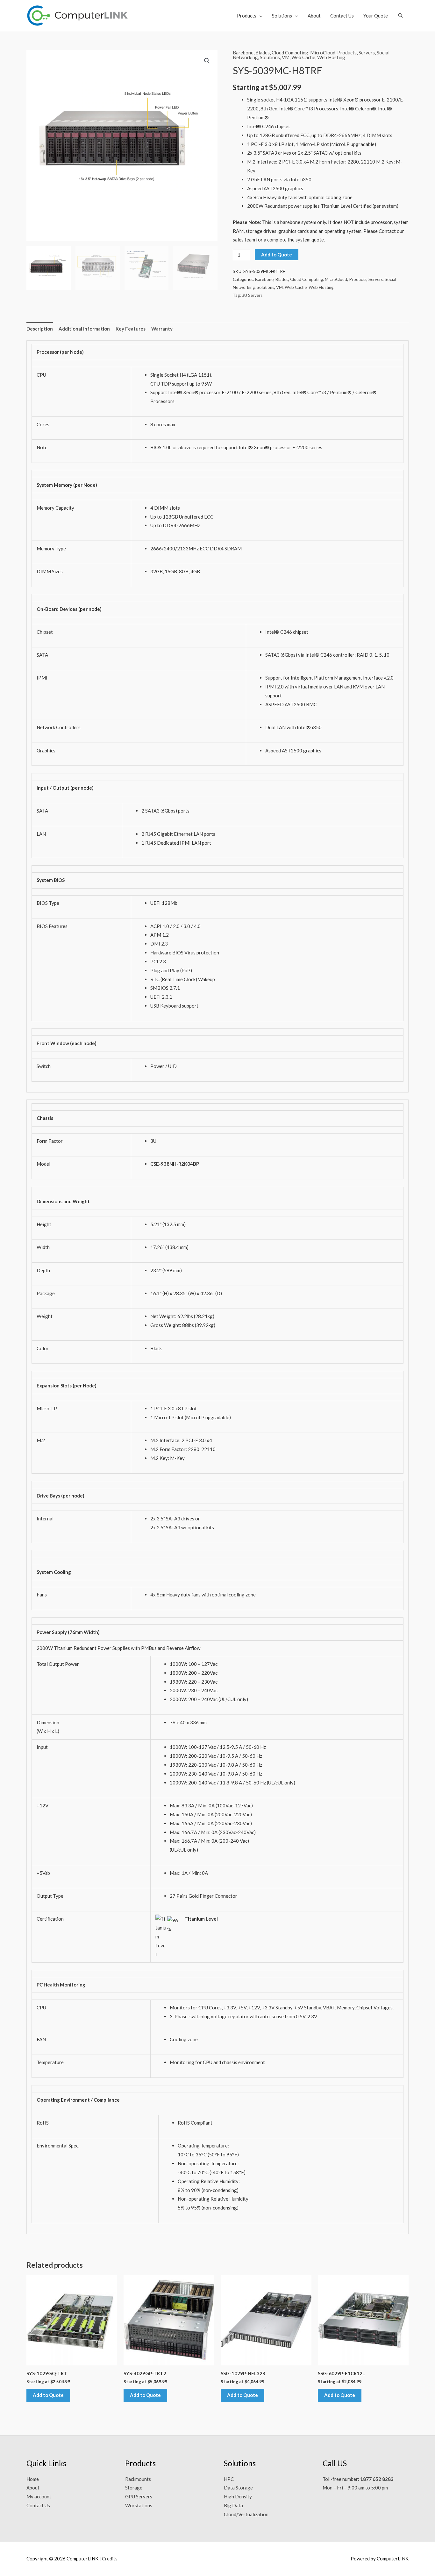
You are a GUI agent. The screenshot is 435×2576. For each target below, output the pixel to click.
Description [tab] (40, 329)
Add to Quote (277, 255)
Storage (134, 2488)
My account (39, 2496)
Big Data (233, 2505)
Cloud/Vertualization (246, 2514)
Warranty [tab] (162, 329)
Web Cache (303, 57)
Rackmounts (138, 2479)
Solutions (282, 16)
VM (286, 57)
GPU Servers (139, 2496)
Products (247, 16)
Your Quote (376, 16)
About (314, 16)
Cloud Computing (290, 52)
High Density (238, 2496)
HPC (229, 2479)
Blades (263, 52)
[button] (401, 15)
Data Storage (238, 2488)
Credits (110, 2559)
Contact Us (342, 16)
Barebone (243, 52)
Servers (367, 52)
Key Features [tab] (131, 329)
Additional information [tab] (84, 329)
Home (33, 2479)
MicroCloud (323, 52)
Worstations (139, 2505)
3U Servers (252, 295)
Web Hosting (331, 57)
